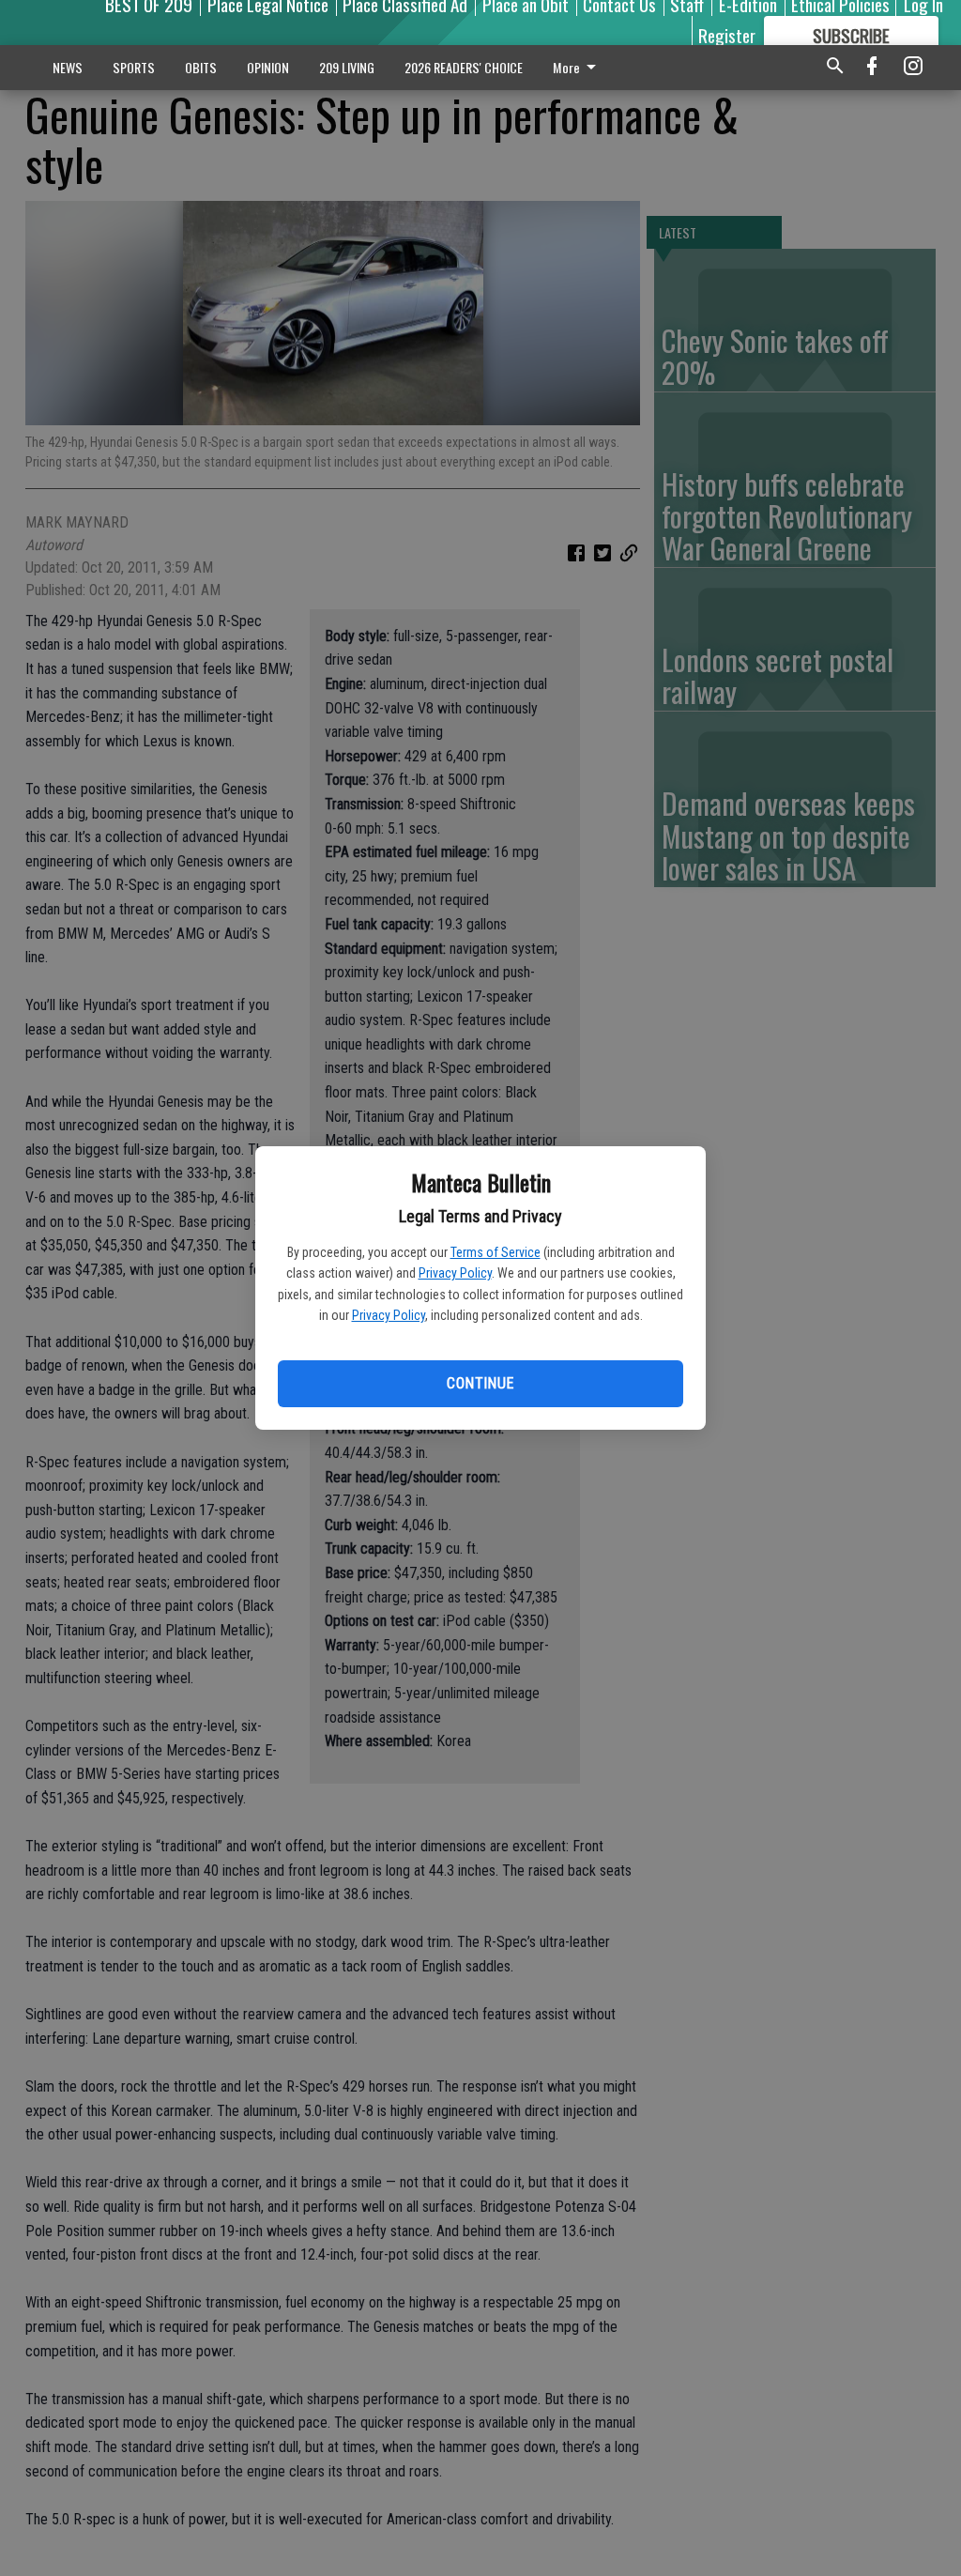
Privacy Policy (455, 1273)
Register (727, 35)
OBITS (201, 67)
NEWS (68, 67)
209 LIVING (347, 67)
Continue (480, 1383)
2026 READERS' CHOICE (464, 67)
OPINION (268, 67)
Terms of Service (496, 1252)
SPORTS (134, 67)
